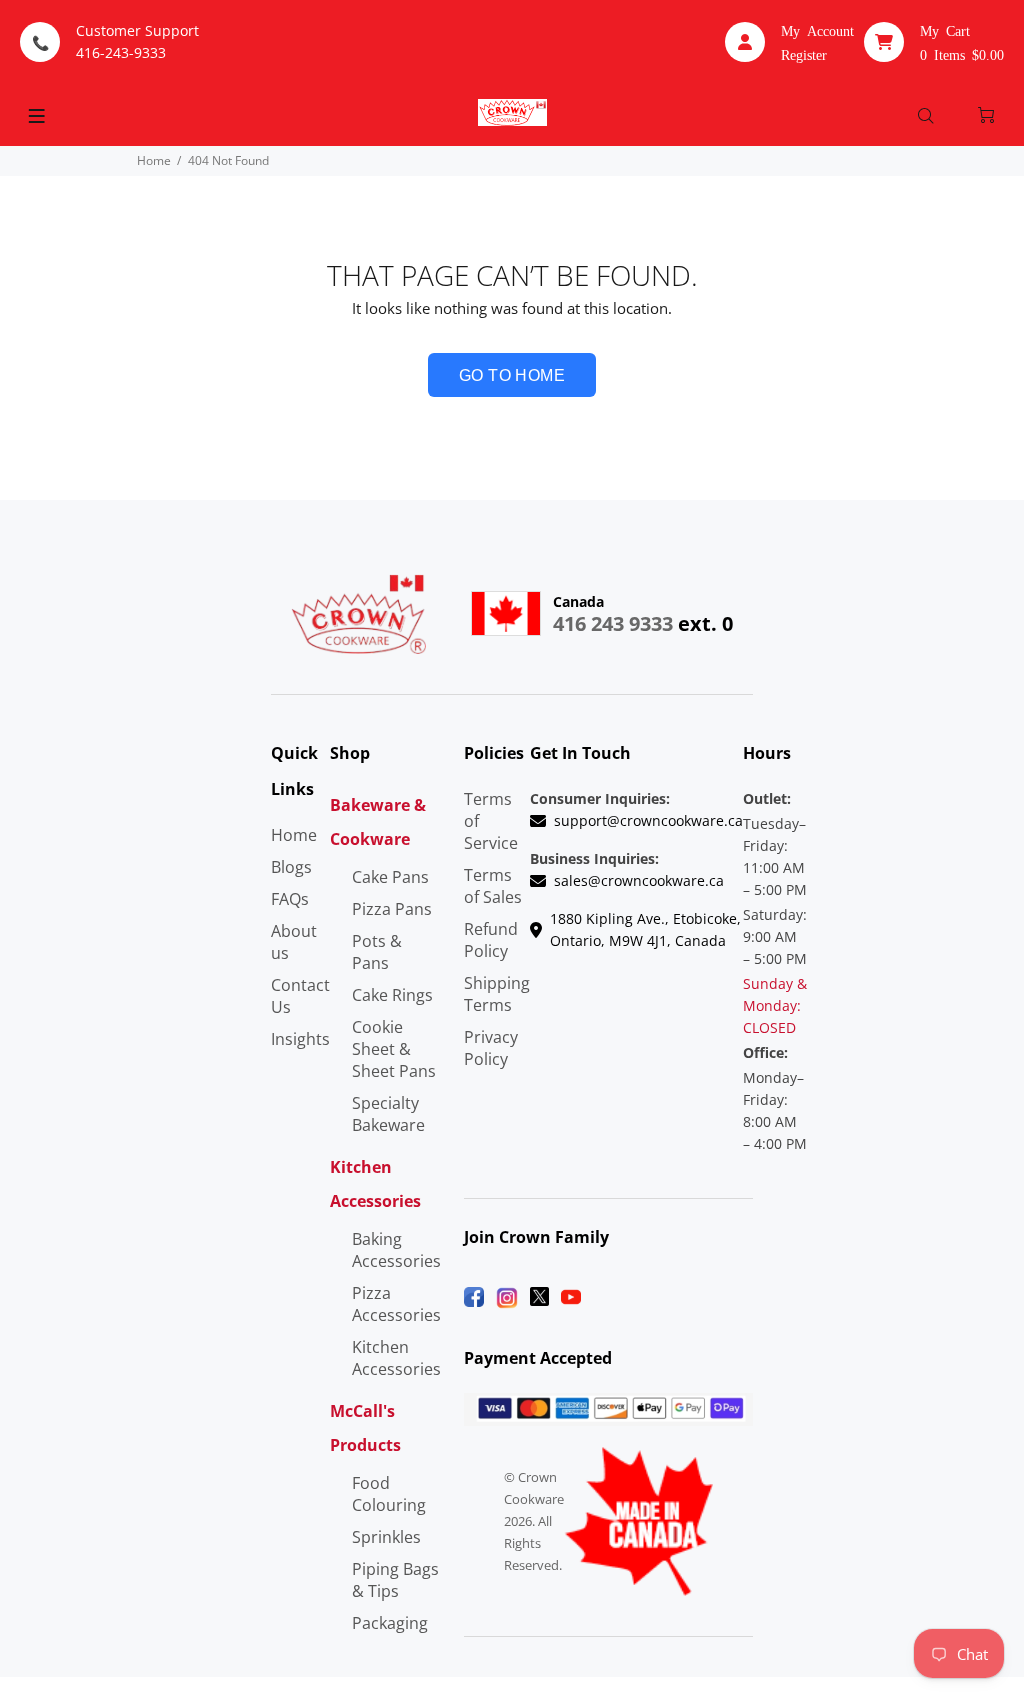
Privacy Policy (491, 1048)
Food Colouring (389, 1494)
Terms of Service (491, 821)
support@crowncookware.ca (648, 820)
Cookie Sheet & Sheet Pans (394, 1049)
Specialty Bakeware (388, 1114)
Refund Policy (491, 940)
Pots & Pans (377, 952)
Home (154, 160)
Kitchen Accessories (396, 1358)
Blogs (291, 867)
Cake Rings (392, 995)
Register (804, 54)
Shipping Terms (497, 994)
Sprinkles (386, 1537)
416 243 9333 (613, 623)
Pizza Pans (392, 909)
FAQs (290, 899)
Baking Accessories (396, 1250)
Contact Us (300, 996)
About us (294, 942)
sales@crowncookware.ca (639, 880)
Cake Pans (390, 877)
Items (962, 54)
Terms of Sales (493, 886)
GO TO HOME (512, 375)
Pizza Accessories (396, 1304)
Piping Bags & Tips (395, 1580)
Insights (300, 1039)
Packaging (390, 1623)
